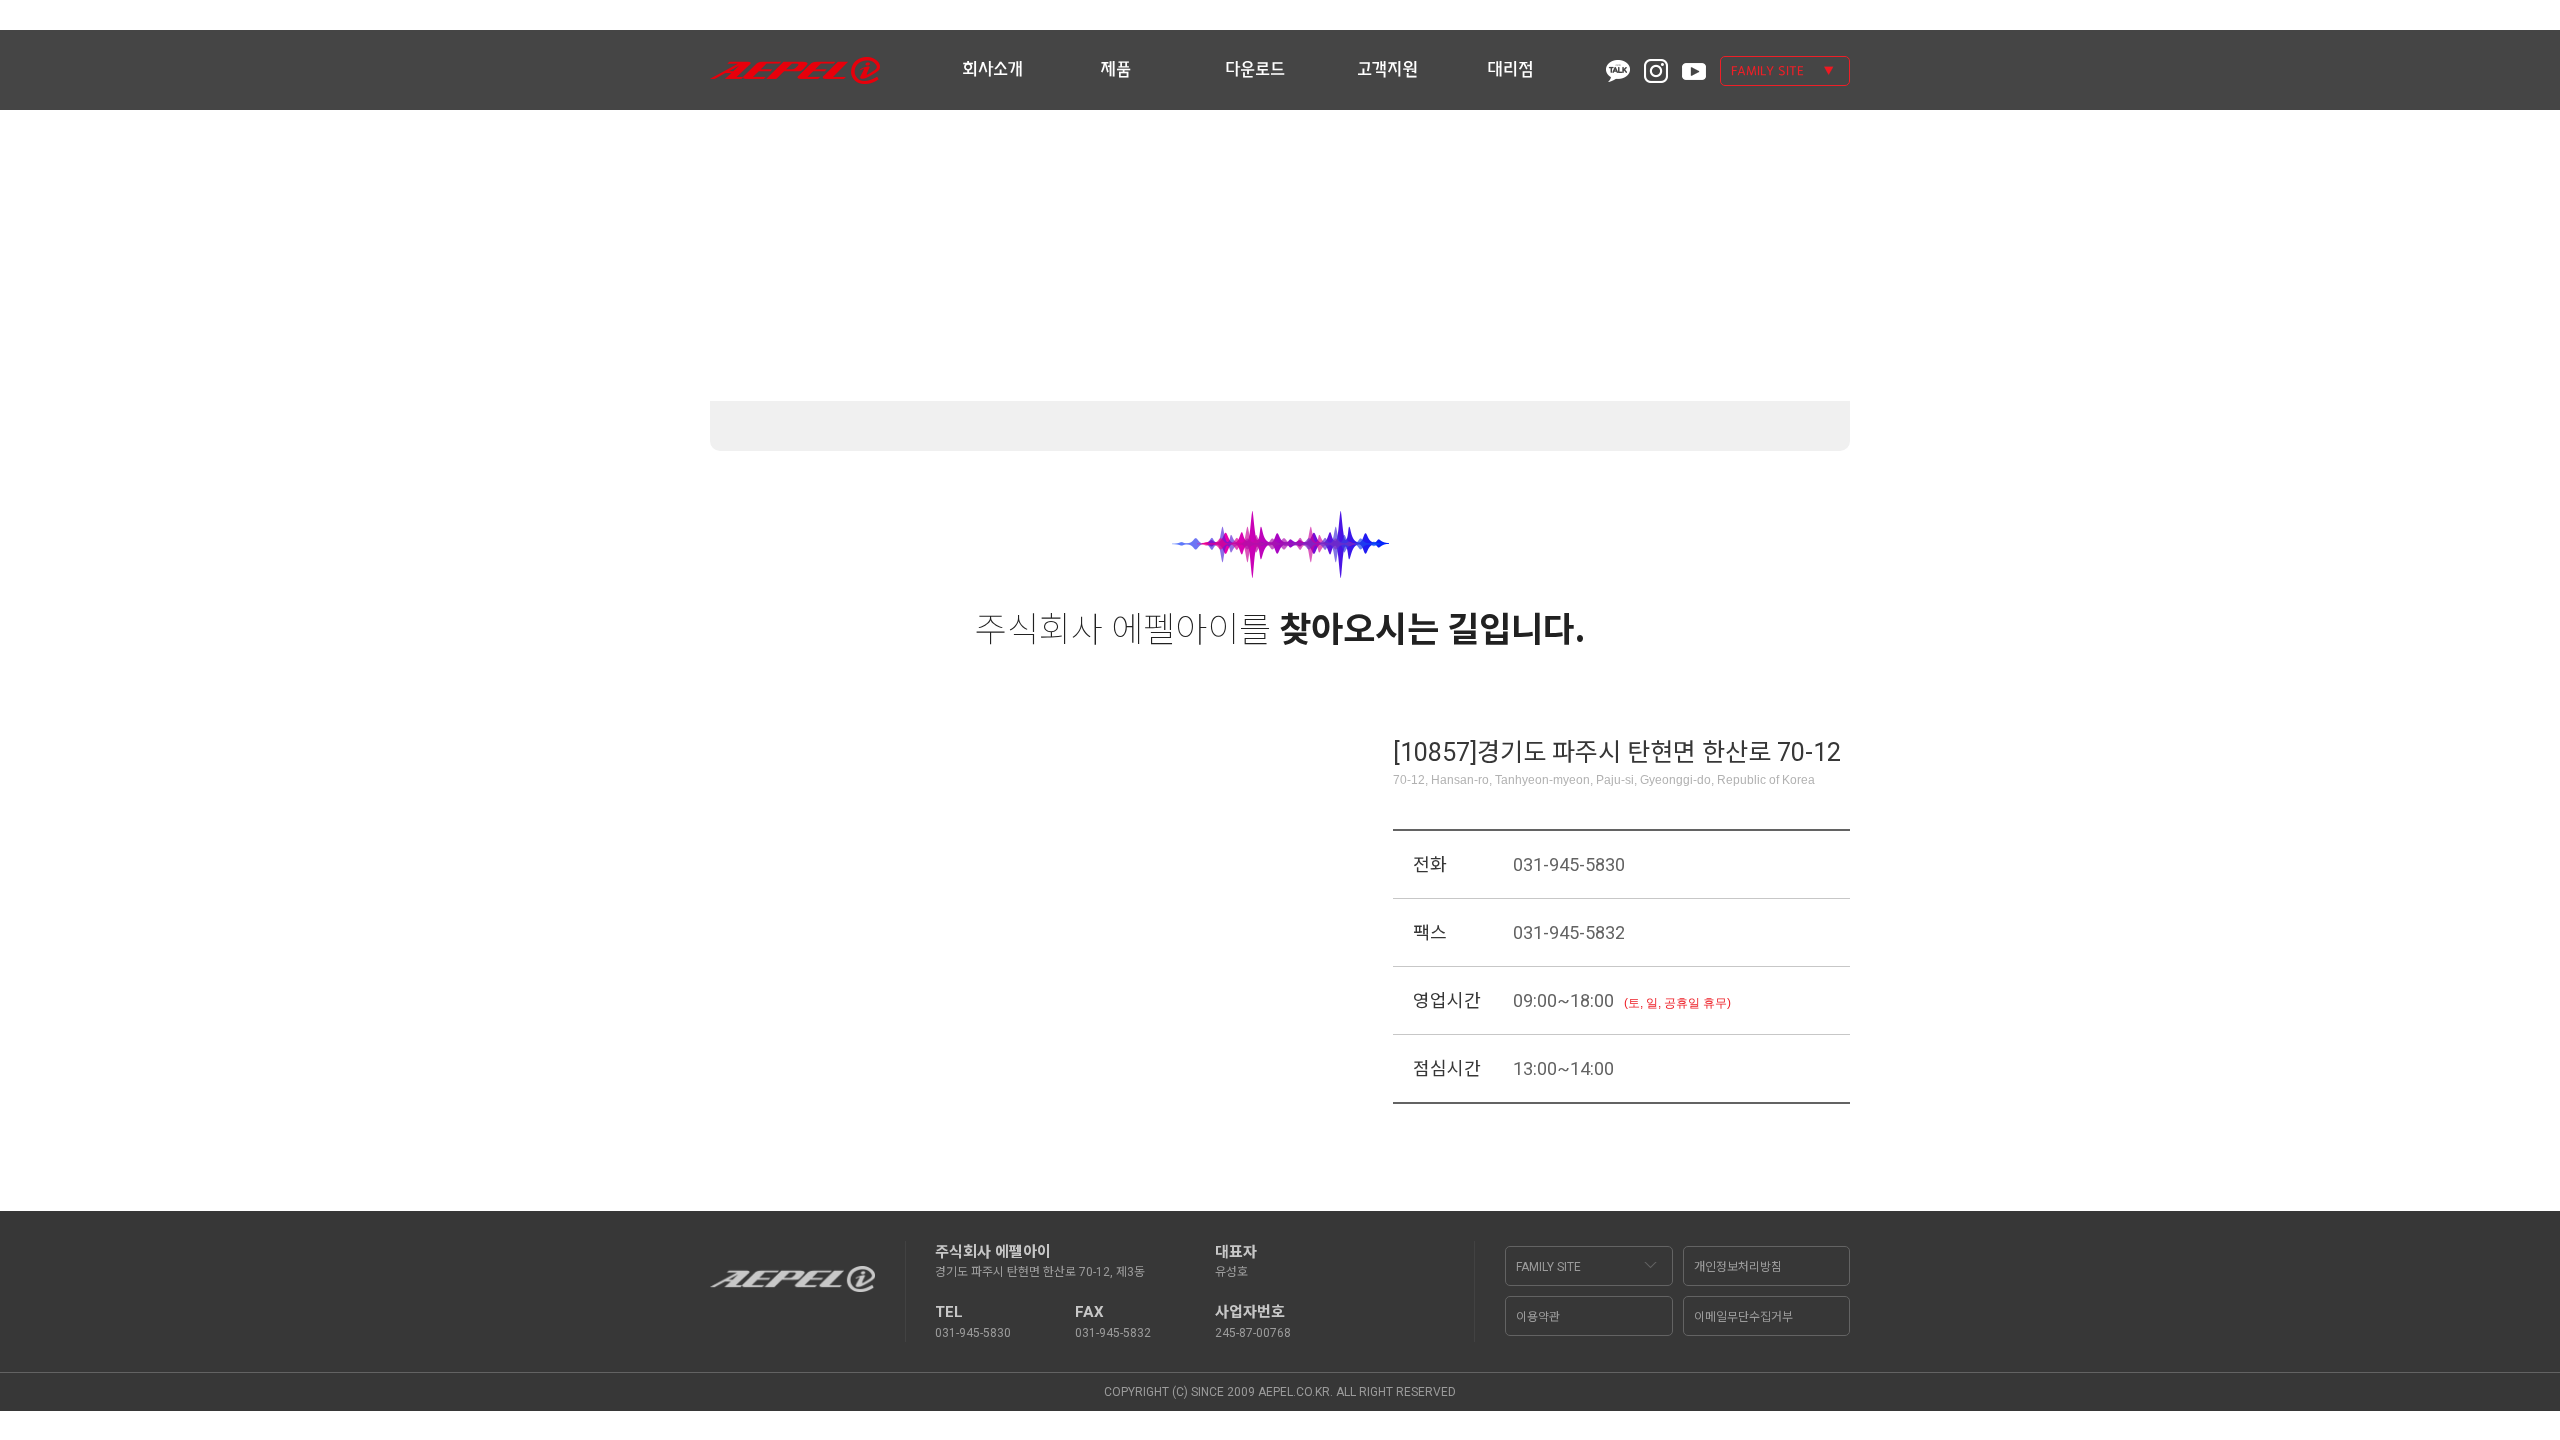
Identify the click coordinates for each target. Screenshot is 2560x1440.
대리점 (1510, 69)
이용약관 (1538, 1317)
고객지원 (1387, 69)
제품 (1115, 69)
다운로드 (1255, 69)
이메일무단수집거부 (1743, 1317)
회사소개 (992, 69)
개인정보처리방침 (1738, 1267)
